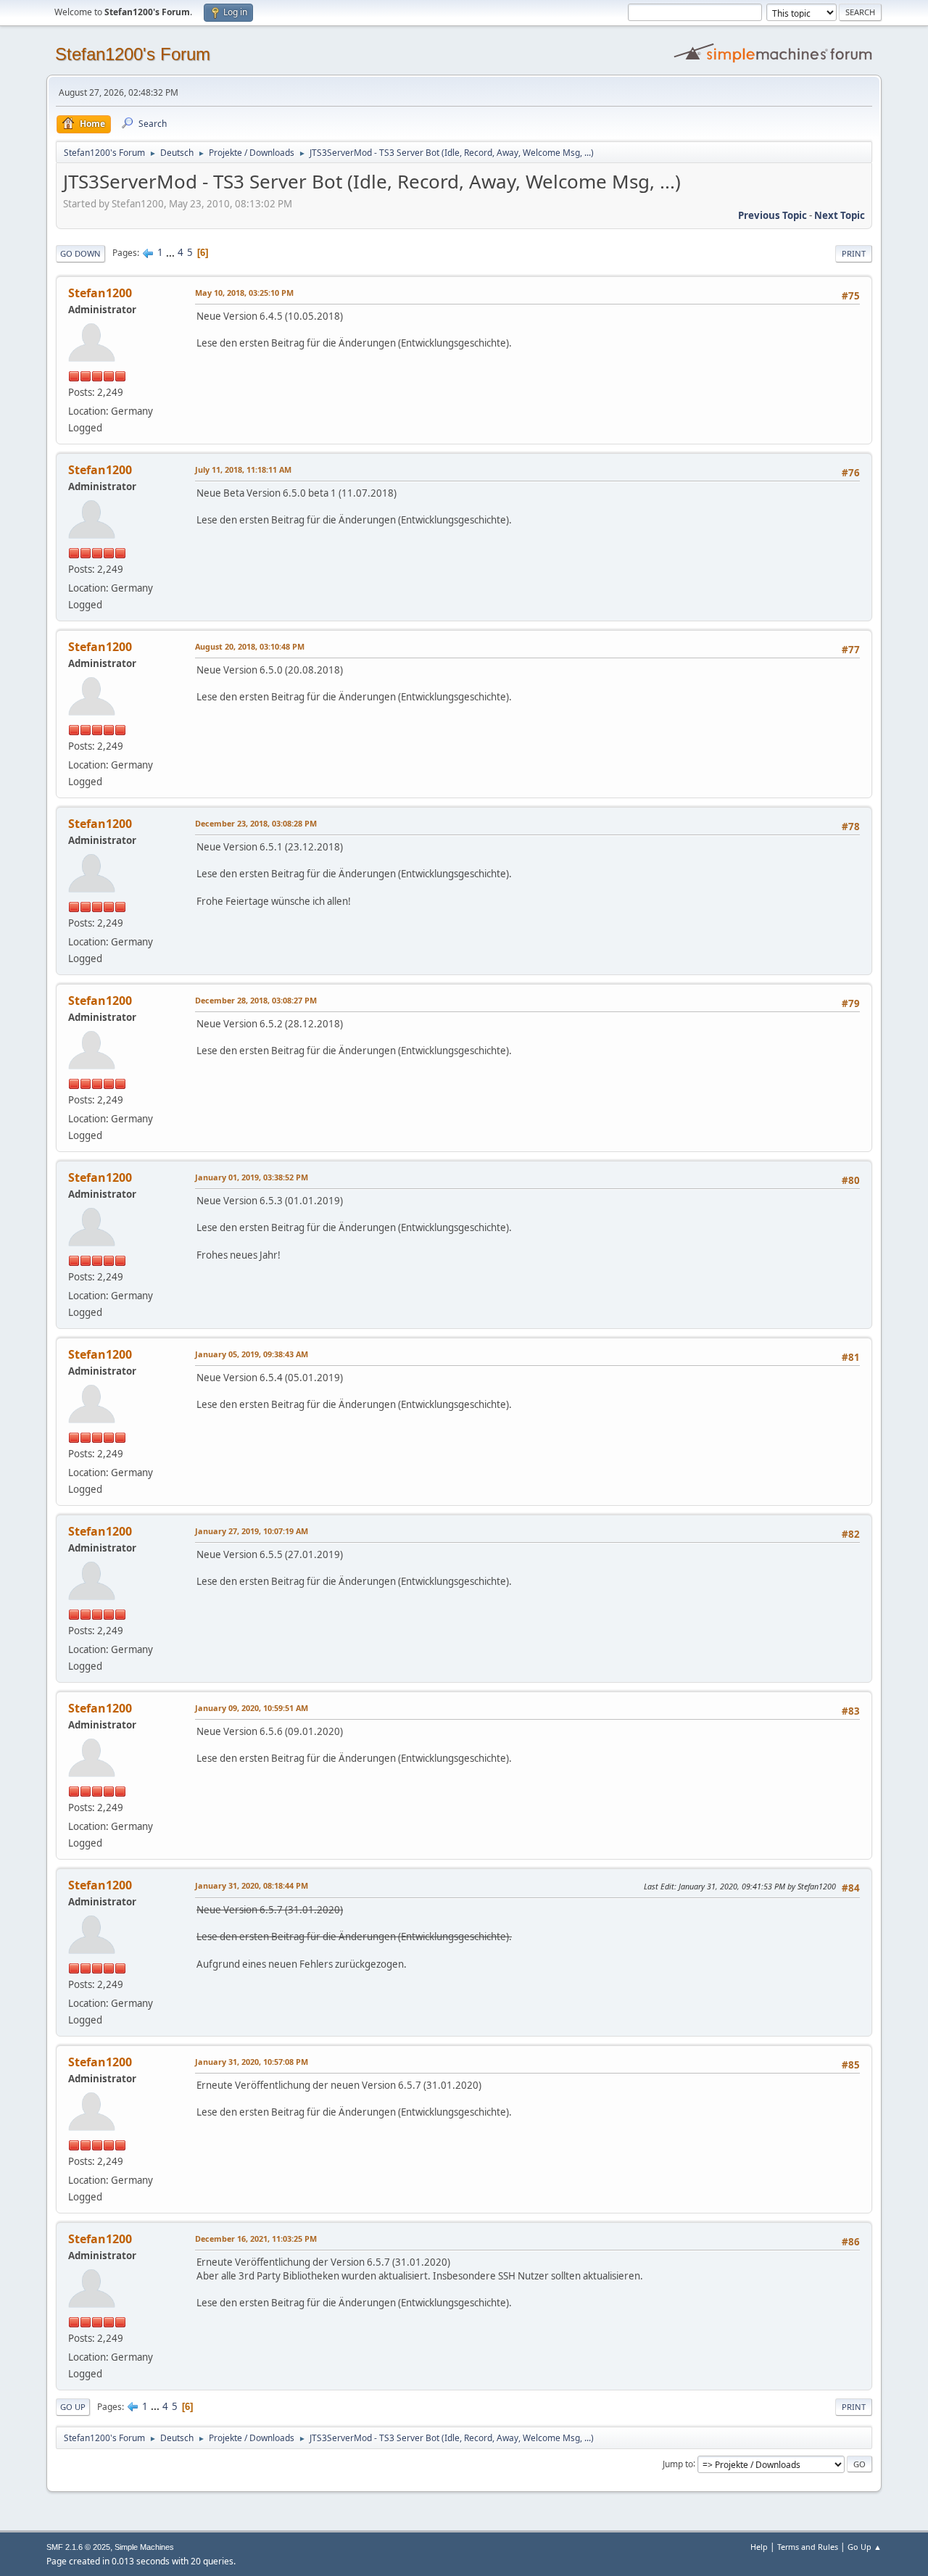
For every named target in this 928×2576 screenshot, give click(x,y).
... (171, 252)
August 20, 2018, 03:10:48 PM (250, 646)
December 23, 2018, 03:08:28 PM (256, 823)
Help (759, 2547)
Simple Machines (144, 2547)
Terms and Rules (808, 2547)
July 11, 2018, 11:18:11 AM (243, 469)
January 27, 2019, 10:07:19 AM (252, 1531)
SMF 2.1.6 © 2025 (78, 2547)
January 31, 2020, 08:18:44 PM (252, 1885)
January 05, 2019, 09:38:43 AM (252, 1354)
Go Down (80, 253)
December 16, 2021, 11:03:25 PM (256, 2239)
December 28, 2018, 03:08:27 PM (256, 1000)
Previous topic (772, 215)
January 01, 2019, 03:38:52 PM (252, 1177)
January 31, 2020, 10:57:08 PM (252, 2062)
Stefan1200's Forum (133, 54)
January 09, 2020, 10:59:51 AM (252, 1708)
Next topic (840, 215)
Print (854, 253)
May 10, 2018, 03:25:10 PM (244, 293)
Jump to (678, 2463)
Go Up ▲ (865, 2547)
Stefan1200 (100, 293)
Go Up (73, 2407)
